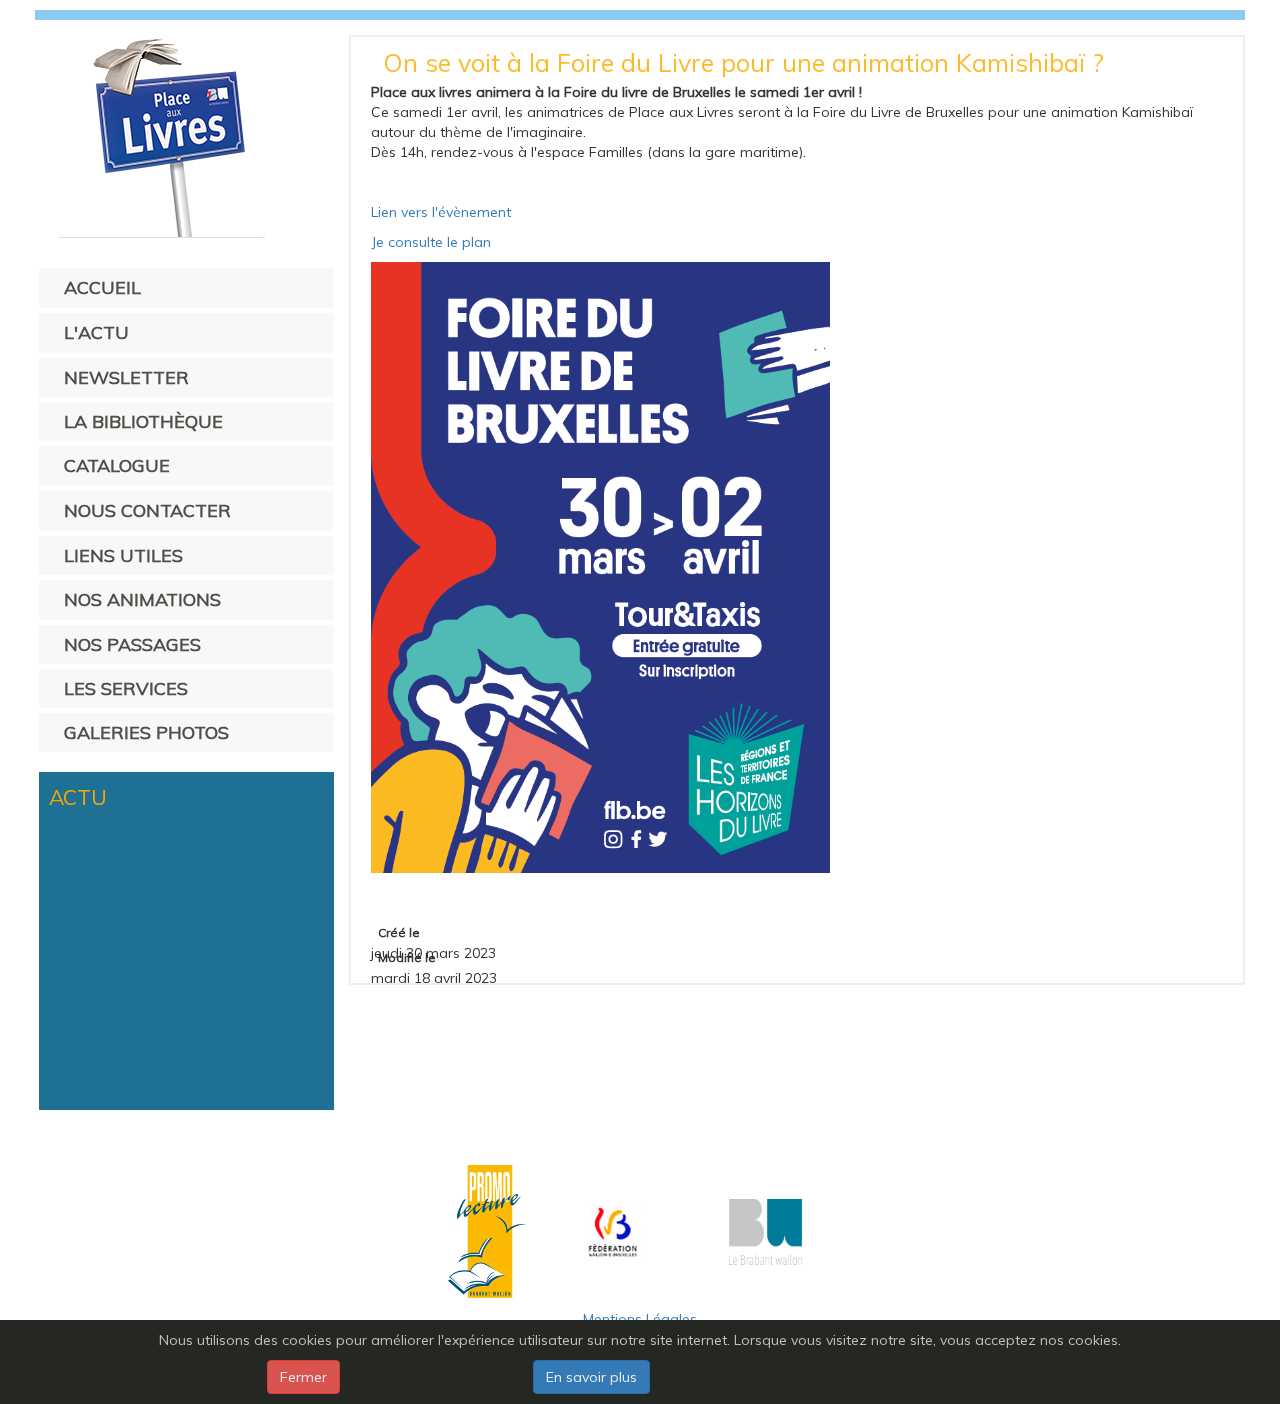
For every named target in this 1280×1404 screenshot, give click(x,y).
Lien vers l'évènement (441, 212)
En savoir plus (591, 1377)
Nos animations (142, 599)
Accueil (102, 287)
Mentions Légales (640, 1319)
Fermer (303, 1377)
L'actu (96, 332)
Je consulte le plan (431, 242)
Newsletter (126, 377)
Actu (78, 797)
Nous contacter (147, 510)
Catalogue (117, 465)
